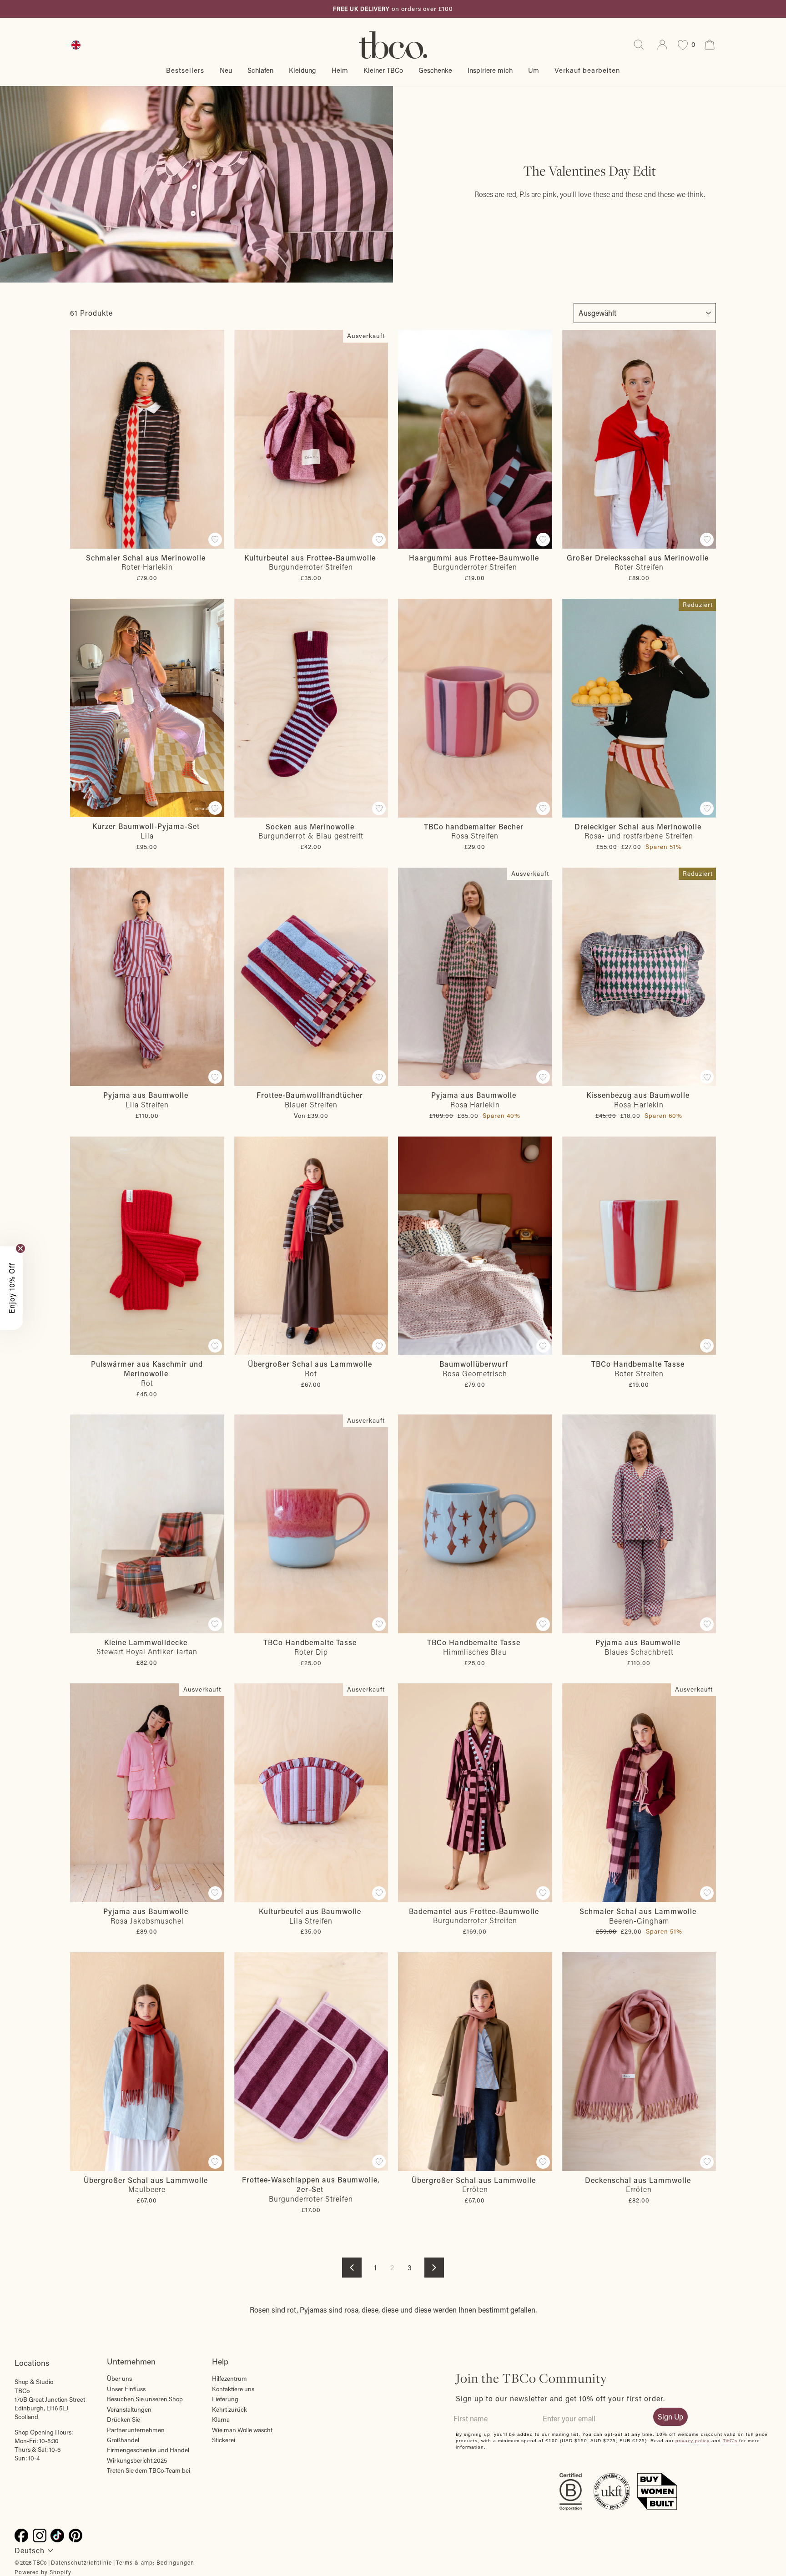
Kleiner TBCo (383, 70)
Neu (226, 70)
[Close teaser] (20, 1248)
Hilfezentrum (229, 2379)
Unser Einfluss (126, 2389)
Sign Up (670, 2417)
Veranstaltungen (129, 2409)
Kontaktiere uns (233, 2389)
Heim (340, 70)
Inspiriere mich (490, 70)
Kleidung (302, 70)
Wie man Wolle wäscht (242, 2430)
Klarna (221, 2419)
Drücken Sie (123, 2419)
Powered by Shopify (43, 2572)
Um (534, 70)
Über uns (119, 2379)
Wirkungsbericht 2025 (137, 2460)
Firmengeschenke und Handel (148, 2450)
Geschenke (435, 70)
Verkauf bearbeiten (587, 70)
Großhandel (123, 2440)
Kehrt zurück (229, 2409)
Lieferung (225, 2399)
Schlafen (260, 70)
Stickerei (224, 2440)
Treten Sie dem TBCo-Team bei (149, 2470)
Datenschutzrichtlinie (81, 2562)
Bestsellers (185, 70)
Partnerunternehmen (136, 2430)
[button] (11, 1288)
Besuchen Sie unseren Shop (145, 2399)
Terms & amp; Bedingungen (155, 2562)
